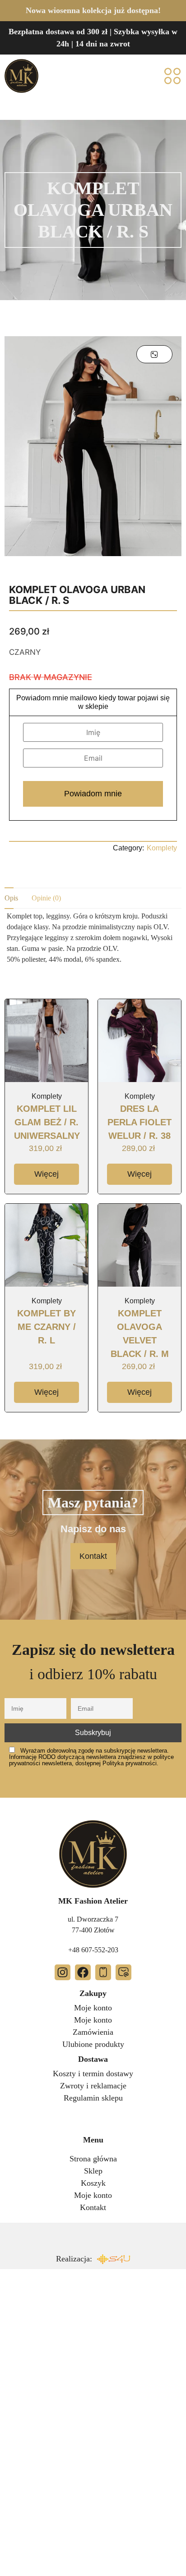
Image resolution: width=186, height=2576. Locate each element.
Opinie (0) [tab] (46, 898)
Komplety (162, 848)
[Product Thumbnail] (154, 354)
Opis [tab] (11, 898)
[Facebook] (83, 1972)
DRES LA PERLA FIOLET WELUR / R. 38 (139, 1122)
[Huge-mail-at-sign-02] (123, 1972)
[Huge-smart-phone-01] (103, 1972)
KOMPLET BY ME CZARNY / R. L (46, 1327)
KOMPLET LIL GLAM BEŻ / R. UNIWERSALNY (47, 1122)
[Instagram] (63, 1972)
